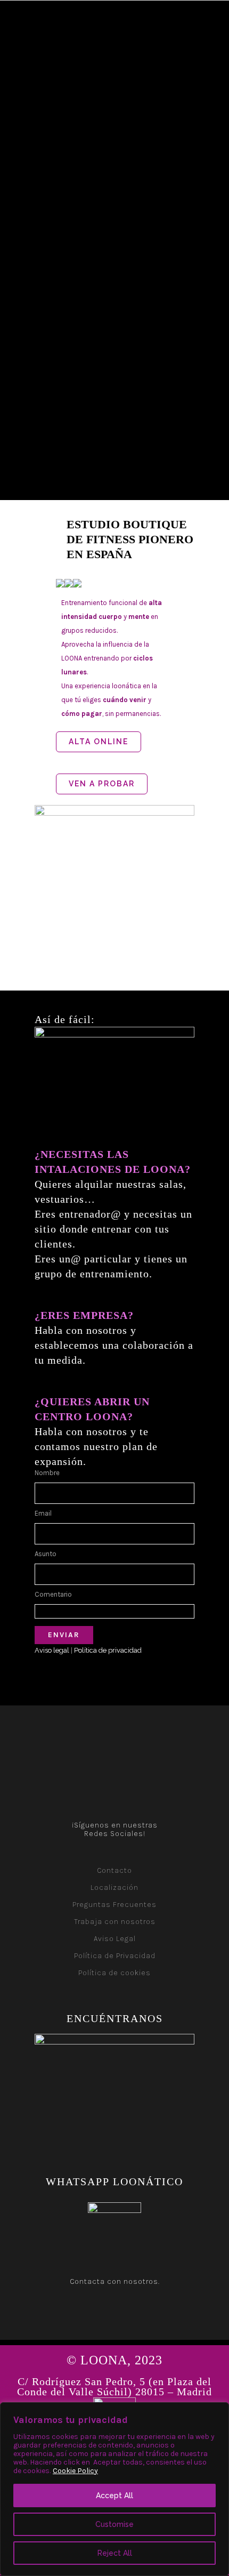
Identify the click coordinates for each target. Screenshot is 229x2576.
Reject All (115, 2553)
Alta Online (99, 742)
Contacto (114, 1870)
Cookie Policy (75, 2471)
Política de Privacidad (115, 1956)
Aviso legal (52, 1650)
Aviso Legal (115, 1939)
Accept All (114, 2495)
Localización (114, 1887)
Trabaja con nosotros (115, 1922)
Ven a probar (102, 784)
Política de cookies (114, 1973)
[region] (114, 2489)
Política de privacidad (108, 1650)
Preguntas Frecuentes (114, 1905)
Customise (114, 2524)
